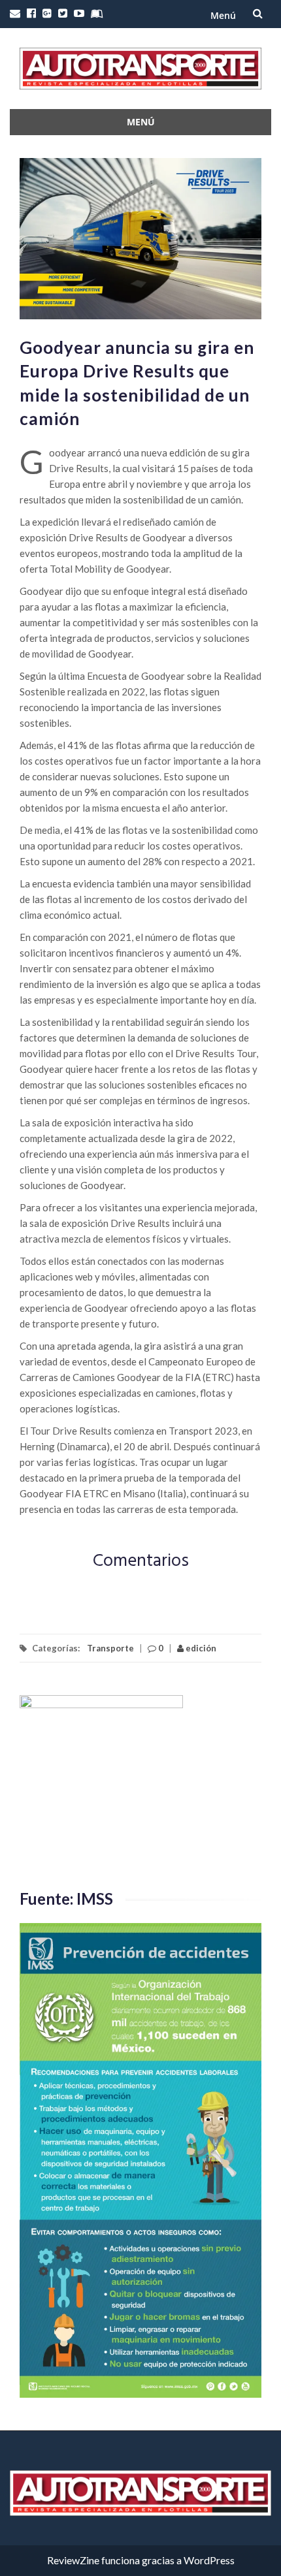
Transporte (110, 1648)
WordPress (209, 2560)
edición (200, 1648)
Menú (223, 15)
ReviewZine (73, 2560)
